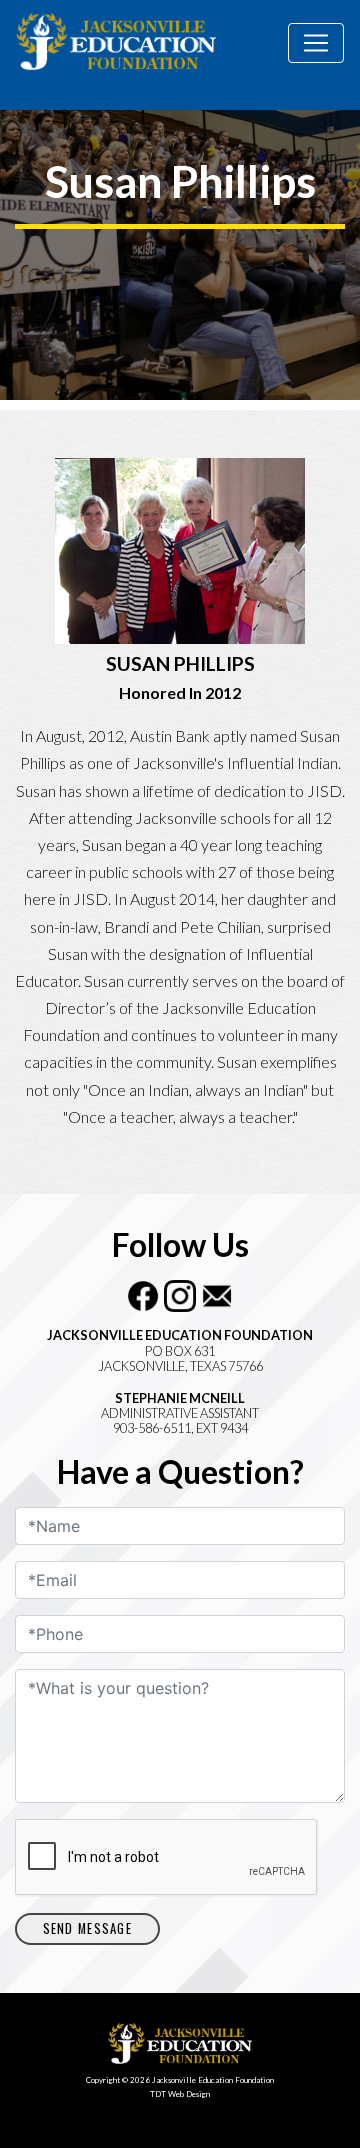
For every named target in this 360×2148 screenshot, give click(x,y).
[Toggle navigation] (316, 43)
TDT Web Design (180, 2094)
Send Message (87, 1928)
